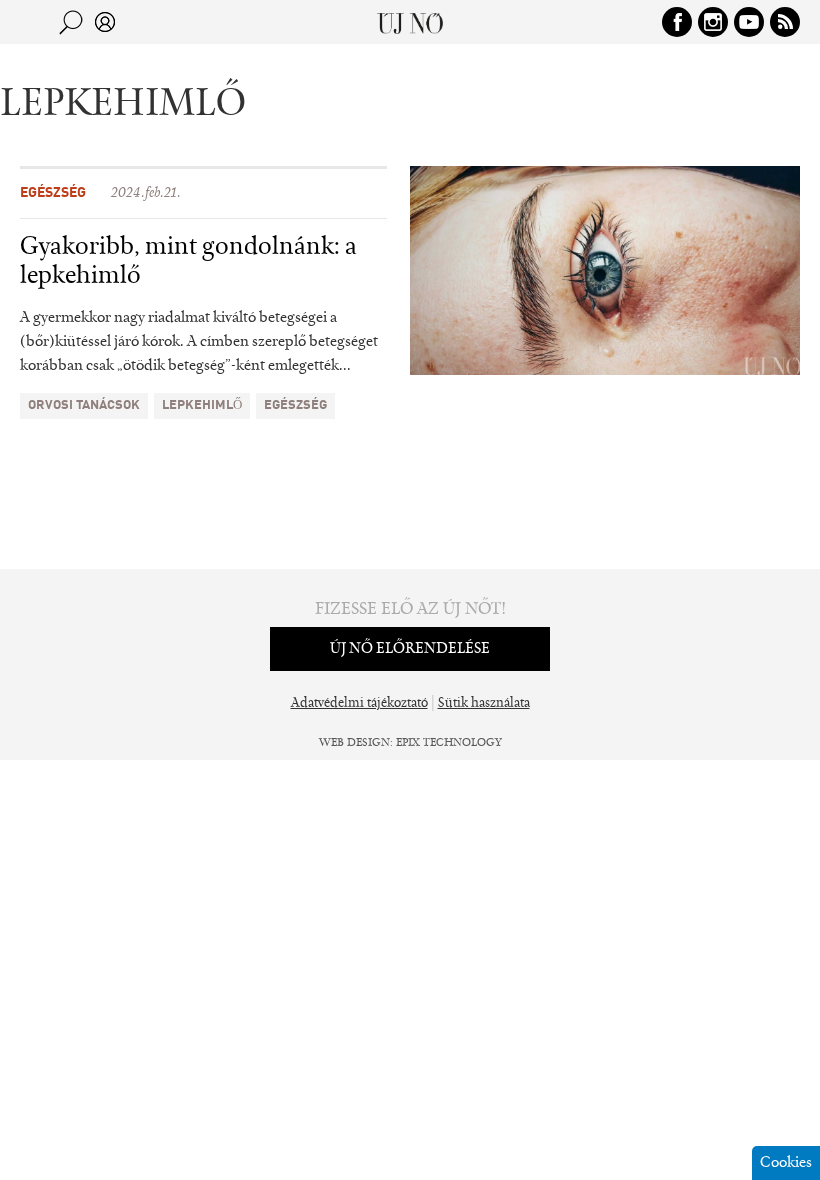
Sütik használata (484, 704)
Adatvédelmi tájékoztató (359, 704)
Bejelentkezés (105, 22)
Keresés (71, 22)
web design (354, 743)
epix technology (449, 743)
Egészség (53, 193)
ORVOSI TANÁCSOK (84, 405)
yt (749, 22)
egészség (295, 405)
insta (713, 22)
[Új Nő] (410, 22)
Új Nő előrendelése (410, 649)
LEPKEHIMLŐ (202, 405)
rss (785, 22)
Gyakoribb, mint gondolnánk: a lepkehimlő (188, 262)
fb (677, 22)
